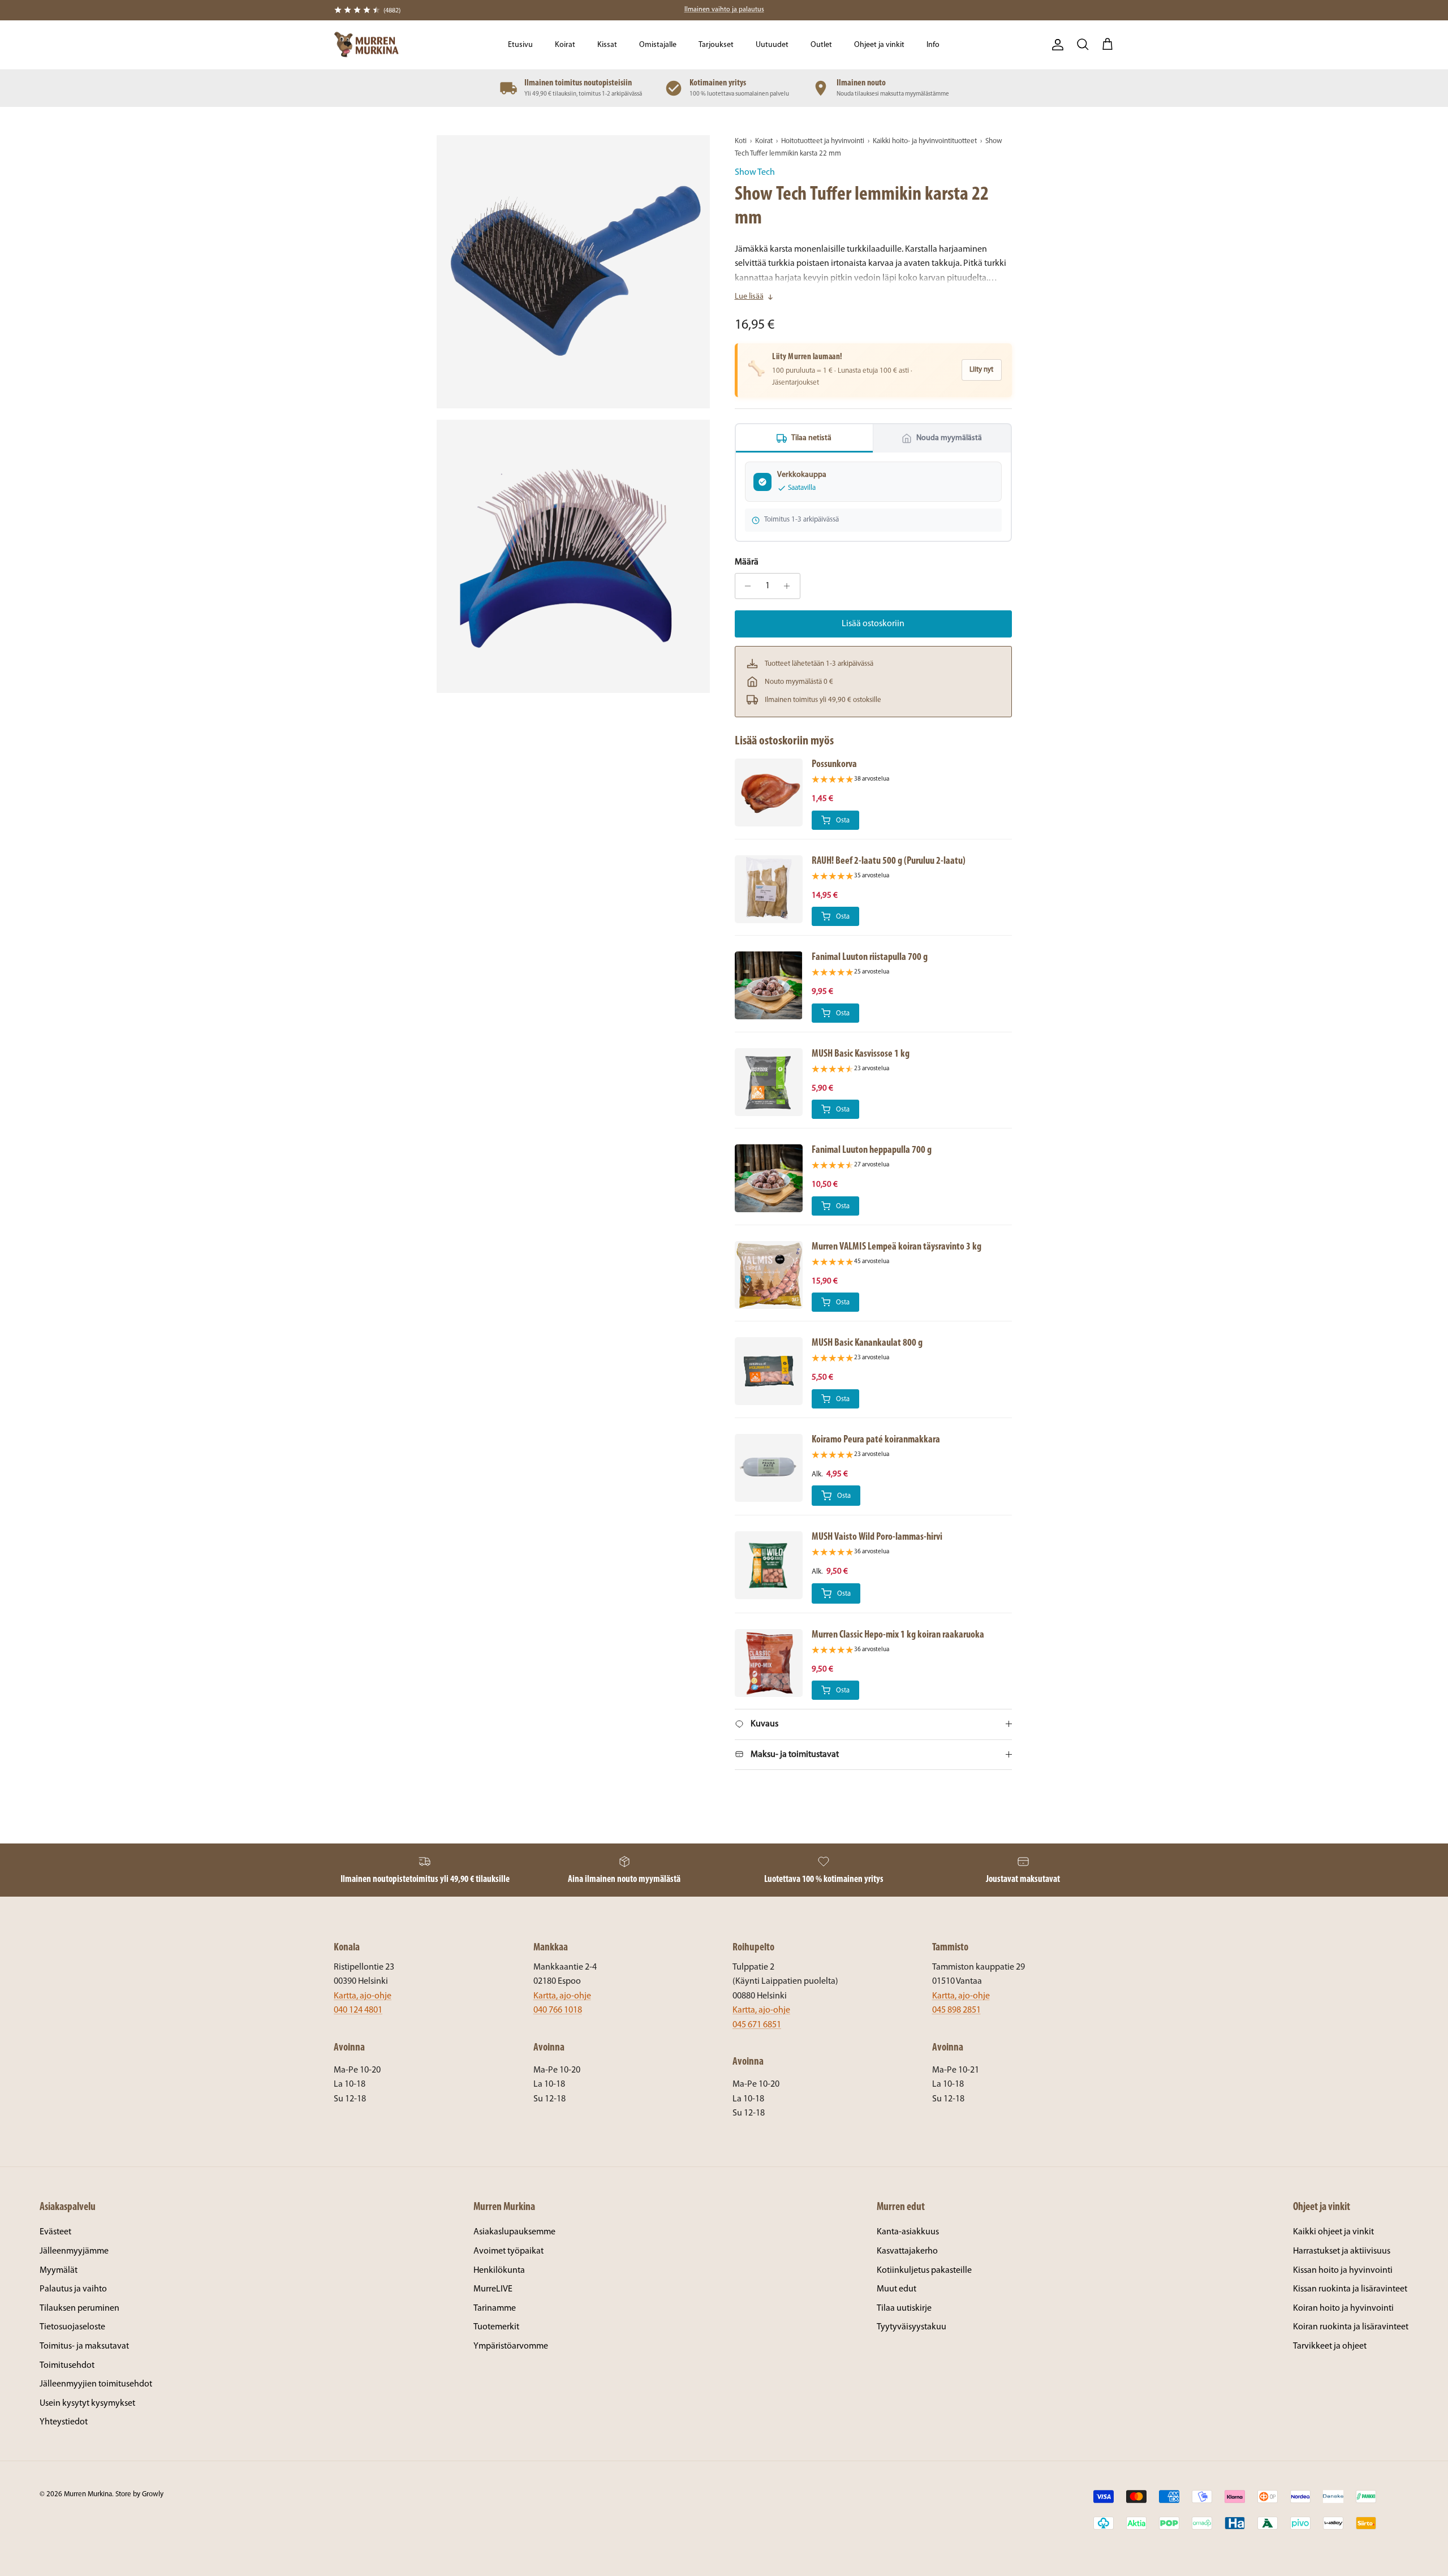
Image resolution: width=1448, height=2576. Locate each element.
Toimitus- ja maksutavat (84, 2346)
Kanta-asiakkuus (908, 2232)
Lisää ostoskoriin (873, 624)
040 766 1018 (558, 2010)
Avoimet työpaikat (508, 2251)
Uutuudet (772, 45)
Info (933, 45)
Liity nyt (981, 370)
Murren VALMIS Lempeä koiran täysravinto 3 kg (897, 1247)
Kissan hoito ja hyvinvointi (1343, 2271)
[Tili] (1055, 45)
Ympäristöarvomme (511, 2346)
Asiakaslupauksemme (514, 2232)
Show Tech (755, 173)
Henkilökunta (499, 2271)
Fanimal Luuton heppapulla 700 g (872, 1150)
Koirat (565, 45)
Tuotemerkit (496, 2327)
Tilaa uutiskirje (904, 2308)
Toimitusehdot (67, 2366)
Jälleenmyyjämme (74, 2251)
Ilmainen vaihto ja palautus (724, 10)
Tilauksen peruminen (79, 2308)
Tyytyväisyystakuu (912, 2327)
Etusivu (520, 45)
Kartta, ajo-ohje (363, 1996)
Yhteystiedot (64, 2422)
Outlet (821, 45)
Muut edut (897, 2289)
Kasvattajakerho (907, 2251)
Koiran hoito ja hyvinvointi (1343, 2308)
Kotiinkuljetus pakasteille (924, 2271)
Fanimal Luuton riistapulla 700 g (870, 957)
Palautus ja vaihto (73, 2289)
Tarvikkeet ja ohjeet (1330, 2346)
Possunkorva (834, 764)
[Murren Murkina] (366, 45)
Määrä (747, 562)
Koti (741, 141)
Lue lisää (749, 297)
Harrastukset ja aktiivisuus (1342, 2251)
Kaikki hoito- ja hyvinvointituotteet (925, 141)
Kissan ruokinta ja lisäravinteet (1350, 2289)
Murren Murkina (88, 2494)
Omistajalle (658, 45)
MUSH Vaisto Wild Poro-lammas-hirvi (877, 1537)
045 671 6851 (757, 2025)
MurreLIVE (493, 2289)
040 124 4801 (358, 2010)
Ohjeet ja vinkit (879, 45)
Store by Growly (139, 2494)
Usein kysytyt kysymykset (87, 2403)
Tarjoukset (716, 45)
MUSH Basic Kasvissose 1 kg (861, 1054)
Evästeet (55, 2232)
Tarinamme (495, 2308)
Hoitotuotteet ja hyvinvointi (823, 141)
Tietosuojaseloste (72, 2327)
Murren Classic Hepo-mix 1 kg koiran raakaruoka (898, 1635)
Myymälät (59, 2271)
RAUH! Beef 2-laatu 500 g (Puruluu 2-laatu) (889, 861)
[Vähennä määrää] (745, 586)
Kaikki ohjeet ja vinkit (1333, 2232)
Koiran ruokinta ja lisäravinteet (1351, 2327)
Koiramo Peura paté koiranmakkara (876, 1440)
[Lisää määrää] (790, 586)
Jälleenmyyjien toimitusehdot (96, 2384)
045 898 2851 (956, 2010)
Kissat (607, 45)
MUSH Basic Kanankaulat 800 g (867, 1343)
